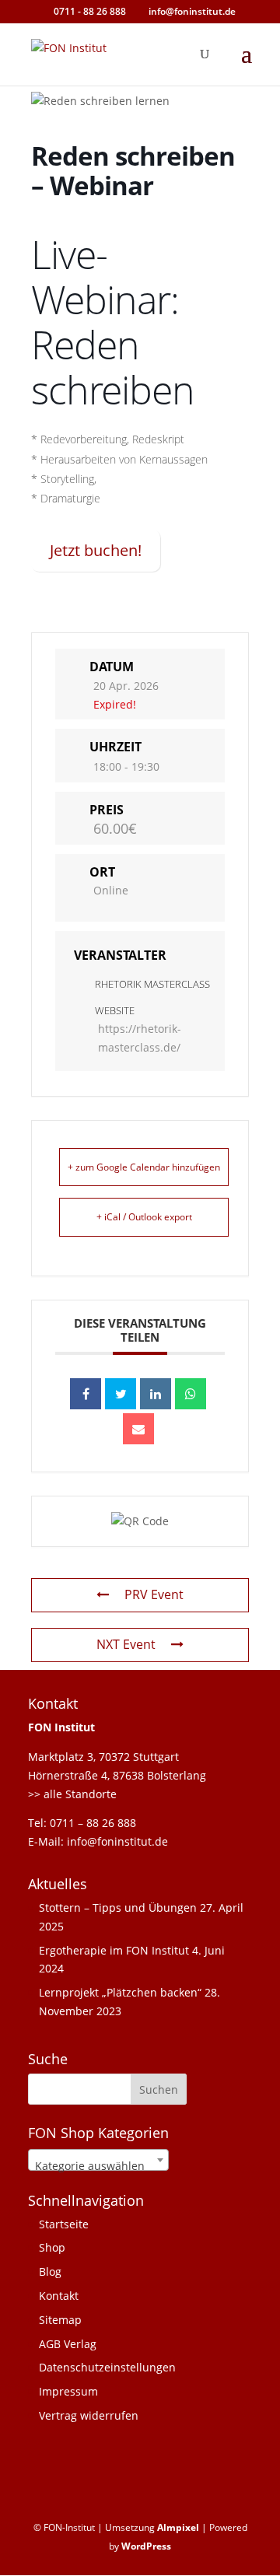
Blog (50, 2271)
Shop (52, 2247)
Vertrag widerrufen (89, 2415)
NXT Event (126, 1644)
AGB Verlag (68, 2344)
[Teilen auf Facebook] (86, 1394)
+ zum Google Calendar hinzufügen (144, 1167)
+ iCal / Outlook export (144, 1217)
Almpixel (178, 2527)
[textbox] (98, 2166)
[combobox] (98, 2160)
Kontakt (59, 2296)
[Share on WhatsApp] (191, 1394)
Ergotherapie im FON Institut (114, 1950)
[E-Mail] (138, 1429)
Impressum (68, 2391)
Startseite (64, 2224)
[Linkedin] (156, 1394)
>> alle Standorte (72, 1794)
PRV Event (154, 1594)
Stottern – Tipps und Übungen (118, 1907)
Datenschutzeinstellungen (107, 2367)
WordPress (146, 2546)
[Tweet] (121, 1394)
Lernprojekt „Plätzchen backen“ (120, 1992)
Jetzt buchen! (96, 550)
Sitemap (60, 2320)
